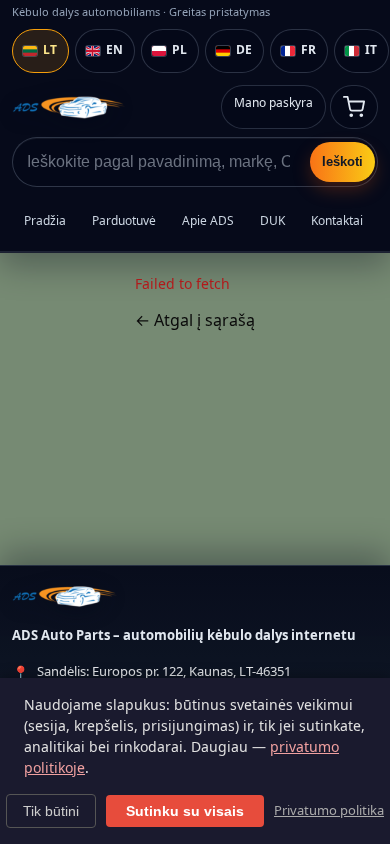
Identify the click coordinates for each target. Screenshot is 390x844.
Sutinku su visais (185, 811)
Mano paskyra (273, 102)
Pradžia (45, 220)
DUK (272, 220)
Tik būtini (51, 811)
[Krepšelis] (354, 107)
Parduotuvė (124, 220)
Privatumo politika (329, 810)
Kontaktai (337, 220)
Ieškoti (342, 161)
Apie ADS (208, 220)
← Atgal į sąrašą (195, 320)
